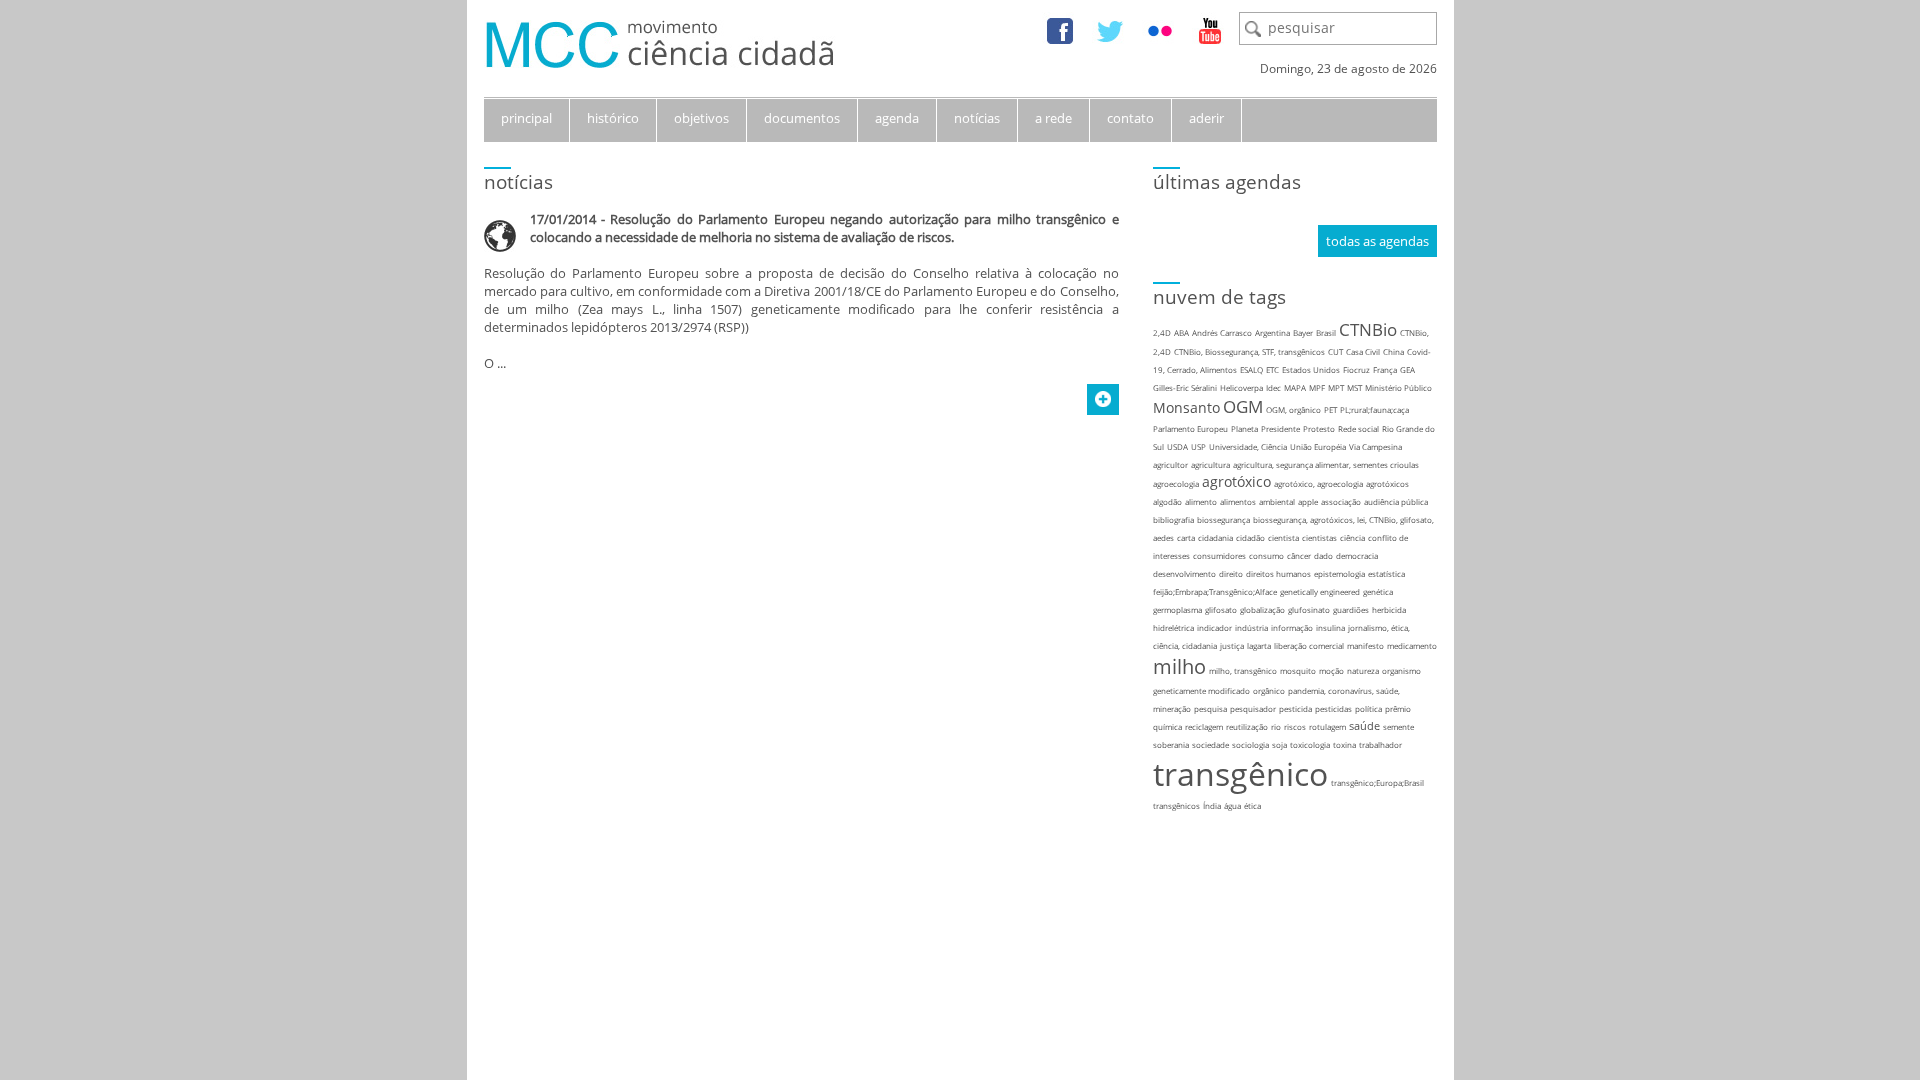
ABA (1181, 332)
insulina (1330, 627)
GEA (1407, 369)
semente (1398, 726)
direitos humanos (1278, 573)
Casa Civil (1363, 351)
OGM (1243, 406)
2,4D (1162, 332)
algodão (1167, 501)
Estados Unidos (1311, 369)
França (1385, 369)
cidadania (1215, 537)
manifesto (1365, 645)
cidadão (1250, 537)
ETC (1272, 369)
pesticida (1295, 708)
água (1232, 805)
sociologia (1250, 744)
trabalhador (1380, 744)
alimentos (1238, 501)
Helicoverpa (1241, 387)
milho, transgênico (1243, 670)
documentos (802, 118)
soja (1279, 744)
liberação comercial (1309, 645)
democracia (1357, 555)
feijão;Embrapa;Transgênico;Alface (1215, 591)
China (1393, 351)
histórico (613, 118)
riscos (1295, 726)
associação (1341, 501)
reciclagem (1204, 726)
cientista (1283, 537)
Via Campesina (1375, 446)
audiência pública (1396, 501)
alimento (1201, 501)
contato (1130, 118)
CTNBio (1368, 329)
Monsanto (1186, 407)
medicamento (1412, 645)
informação (1292, 627)
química (1167, 726)
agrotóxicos (1387, 483)
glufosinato (1309, 609)
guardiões (1351, 609)
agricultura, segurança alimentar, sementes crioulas (1326, 464)
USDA (1177, 446)
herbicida (1389, 609)
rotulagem (1327, 726)
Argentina (1272, 332)
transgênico (1240, 773)
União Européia (1318, 446)
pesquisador (1253, 708)
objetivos (701, 118)
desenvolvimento (1184, 573)
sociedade (1210, 744)
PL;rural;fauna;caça (1374, 409)
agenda (897, 118)
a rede (1053, 118)
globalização (1262, 609)
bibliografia (1173, 519)
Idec (1273, 387)
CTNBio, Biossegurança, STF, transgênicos (1249, 351)
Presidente (1280, 428)
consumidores (1219, 555)
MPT (1336, 387)
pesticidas (1333, 708)
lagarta (1259, 645)
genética (1378, 591)
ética (1252, 805)
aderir (1206, 118)
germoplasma (1177, 609)
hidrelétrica (1173, 627)
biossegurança (1223, 519)
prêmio (1398, 708)
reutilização (1247, 726)
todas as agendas (1377, 241)
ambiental (1277, 501)
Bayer (1303, 332)
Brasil (1326, 332)
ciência (1352, 537)
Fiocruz (1356, 369)
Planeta (1244, 428)
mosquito (1298, 670)
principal (526, 118)
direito (1231, 573)
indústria (1251, 627)
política (1368, 708)
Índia (1212, 805)
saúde (1364, 725)
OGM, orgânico (1293, 409)
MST (1354, 387)
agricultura (1210, 464)
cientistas (1319, 537)
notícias (977, 118)
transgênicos (1176, 805)
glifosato (1221, 609)
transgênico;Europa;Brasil (1377, 782)
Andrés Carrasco (1222, 332)
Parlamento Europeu (1190, 428)
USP (1198, 446)
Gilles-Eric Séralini (1185, 387)
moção (1331, 670)
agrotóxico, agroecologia (1318, 483)
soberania (1171, 744)
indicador (1214, 627)
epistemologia (1339, 573)
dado (1323, 555)
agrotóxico (1236, 481)
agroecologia (1176, 483)
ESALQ (1251, 369)
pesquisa (1210, 708)
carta (1186, 537)
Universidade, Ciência (1248, 446)
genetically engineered (1320, 591)
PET (1330, 409)
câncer (1299, 555)
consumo (1266, 555)
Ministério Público (1398, 387)
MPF (1317, 387)
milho (1179, 666)
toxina (1344, 744)
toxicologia (1310, 744)
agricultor (1170, 464)
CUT (1335, 351)
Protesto (1319, 428)
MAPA (1295, 387)
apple (1308, 501)
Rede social (1358, 428)
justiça (1232, 645)
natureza (1363, 670)
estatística (1386, 573)
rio (1276, 726)
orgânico (1269, 690)
